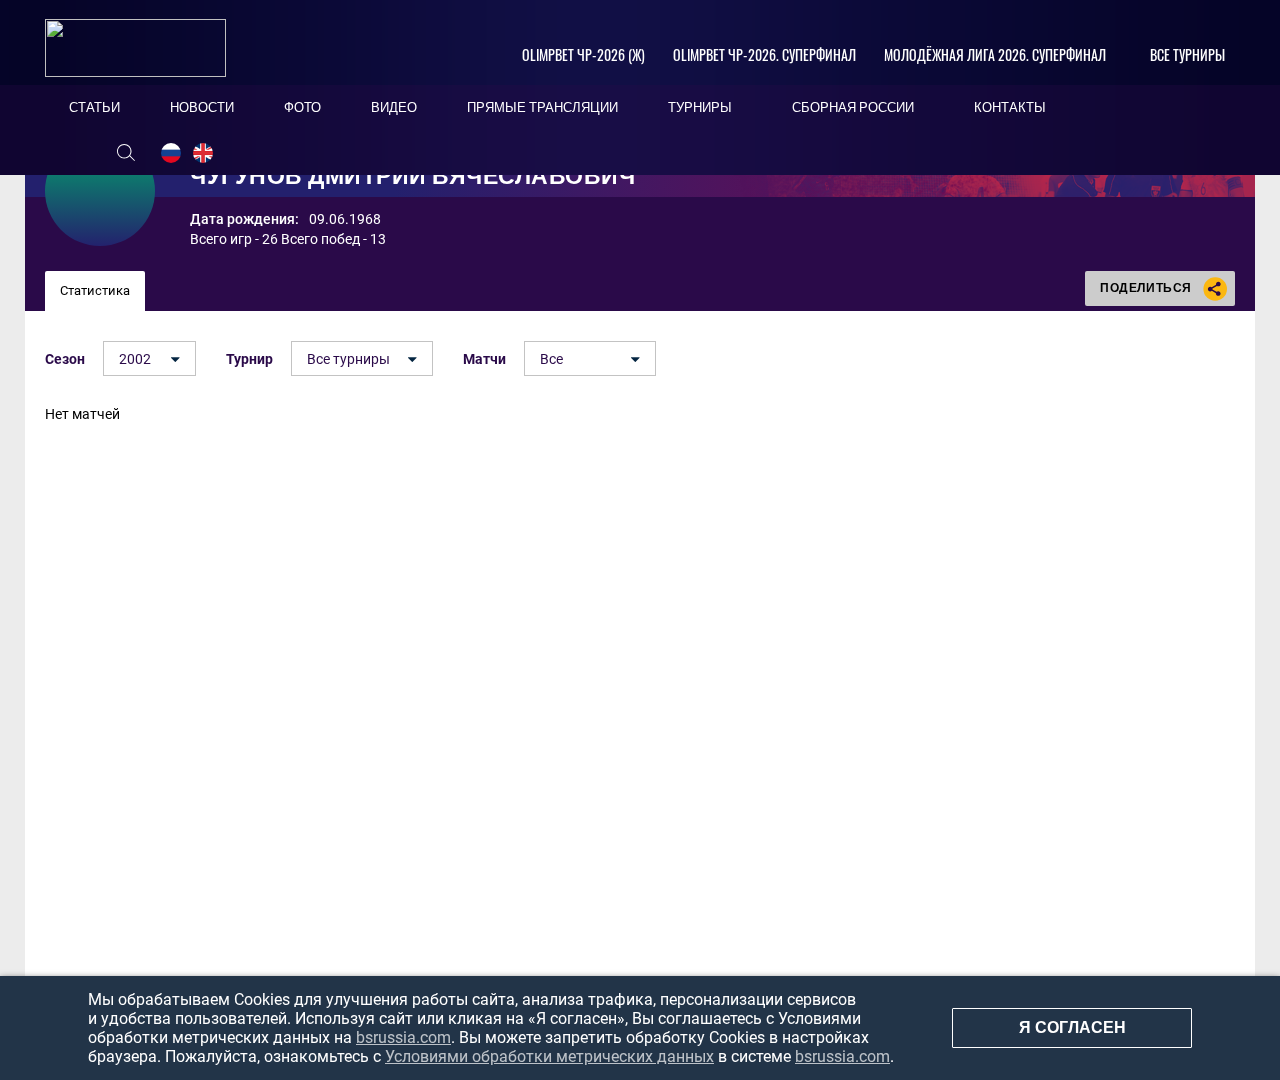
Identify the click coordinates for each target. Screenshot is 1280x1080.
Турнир (249, 359)
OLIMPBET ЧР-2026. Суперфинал (764, 54)
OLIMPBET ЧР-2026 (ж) (583, 54)
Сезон (65, 359)
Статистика (95, 290)
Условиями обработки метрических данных (549, 1056)
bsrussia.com (403, 1037)
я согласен (1072, 1027)
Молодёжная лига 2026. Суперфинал (995, 54)
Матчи (484, 359)
